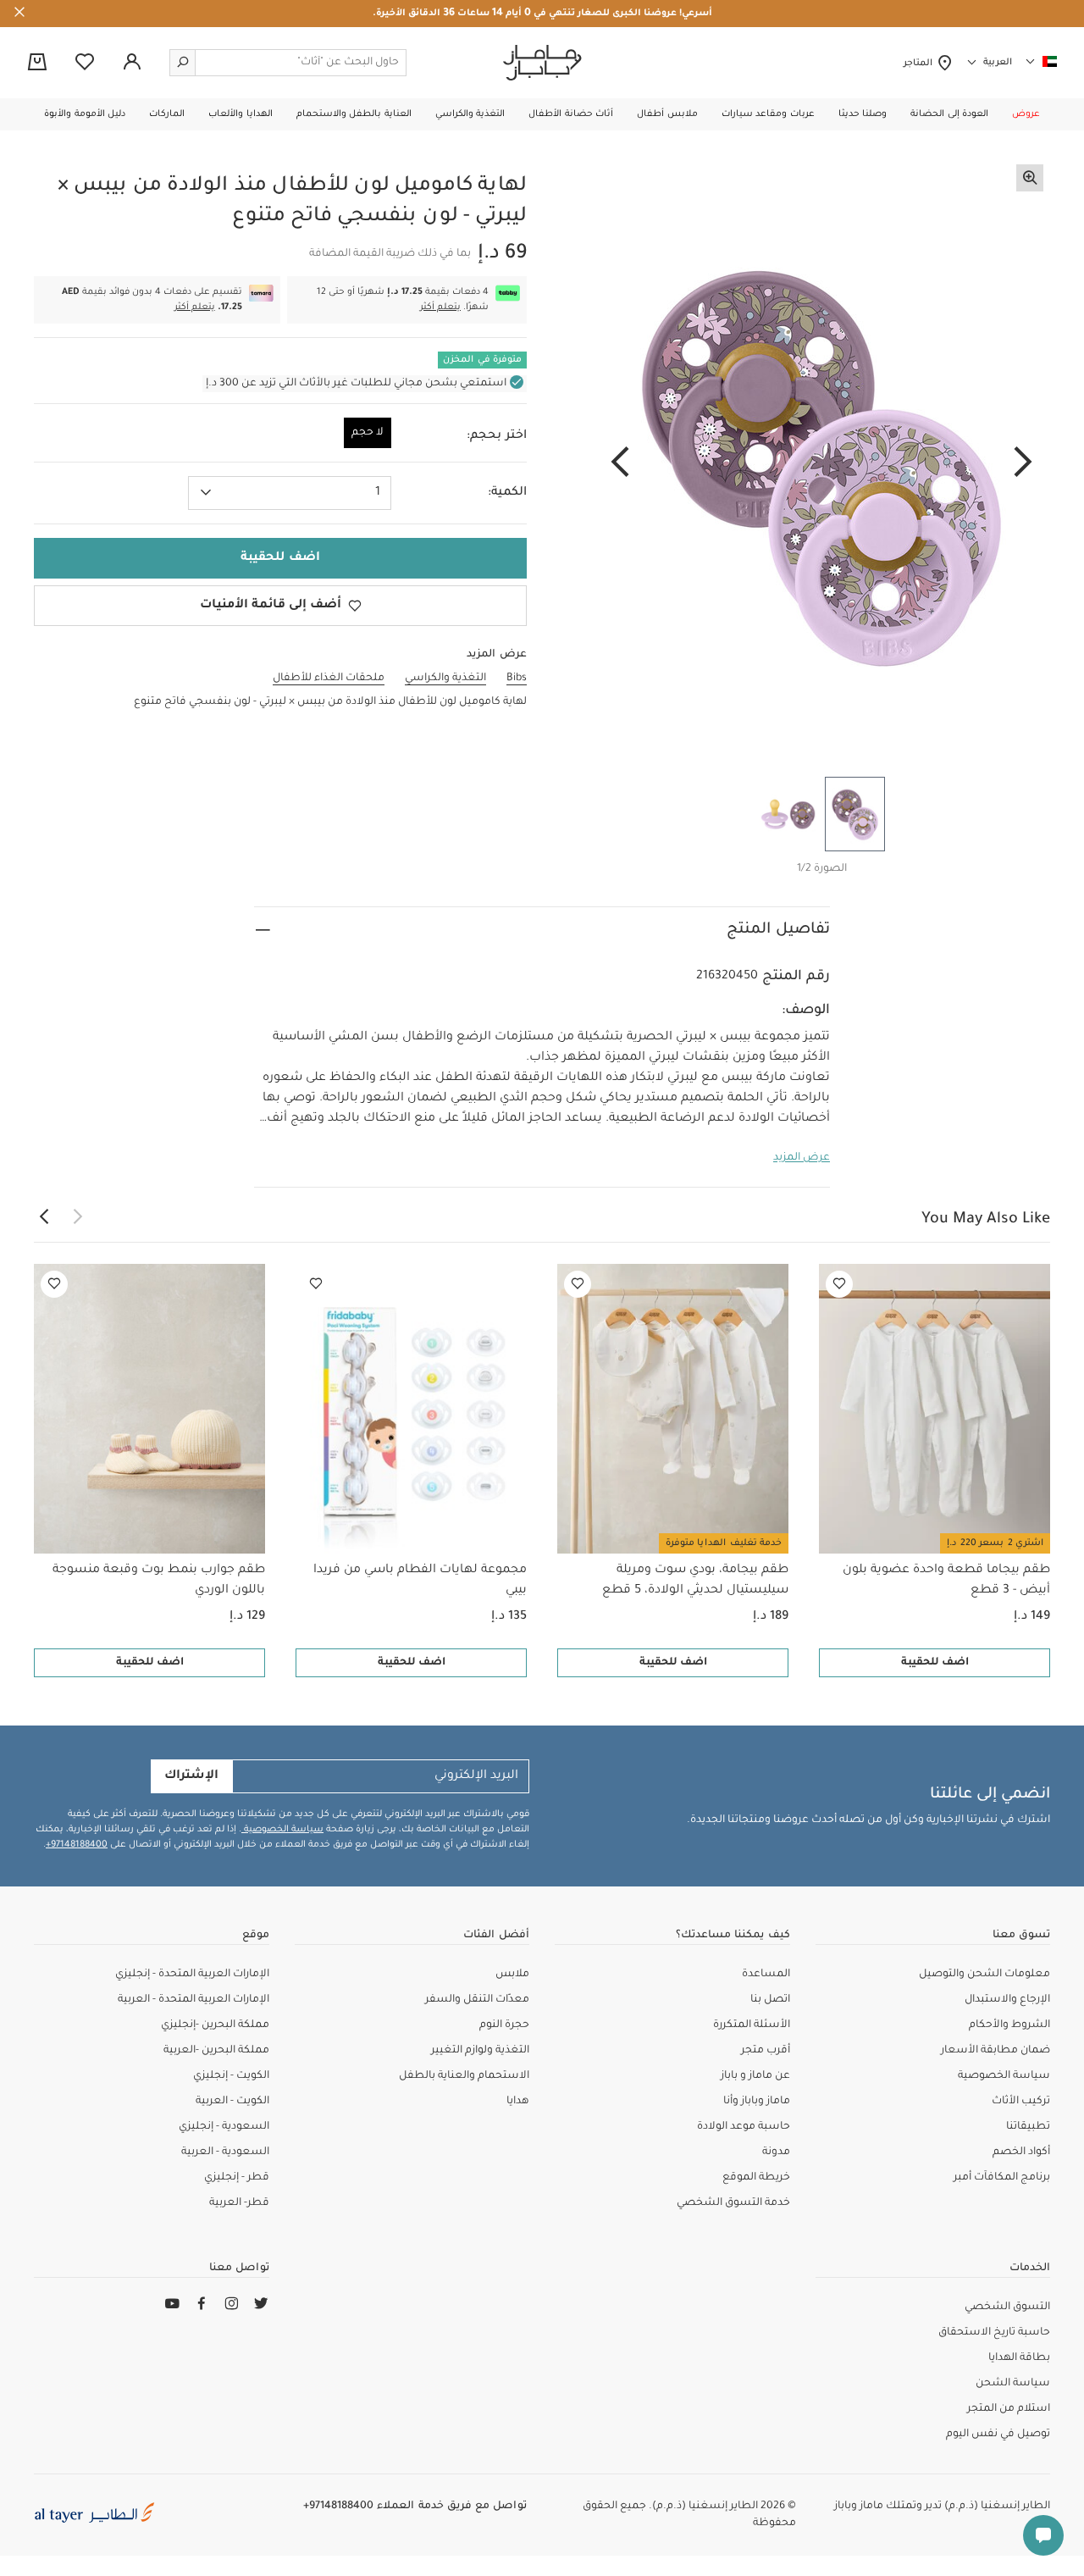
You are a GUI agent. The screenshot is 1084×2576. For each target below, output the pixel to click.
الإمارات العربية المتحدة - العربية (194, 2000)
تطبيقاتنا (1028, 2127)
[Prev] (1023, 463)
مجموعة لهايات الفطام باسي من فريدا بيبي (420, 1581)
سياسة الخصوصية (282, 1830)
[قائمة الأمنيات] (839, 1284)
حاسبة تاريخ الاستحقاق (994, 2333)
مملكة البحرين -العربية (216, 2051)
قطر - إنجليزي (237, 2178)
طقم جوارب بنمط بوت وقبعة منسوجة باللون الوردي (159, 1581)
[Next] (620, 463)
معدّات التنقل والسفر (477, 2000)
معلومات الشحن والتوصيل (984, 1975)
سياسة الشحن (1013, 2384)
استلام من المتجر (1009, 2409)
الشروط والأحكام (1009, 2025)
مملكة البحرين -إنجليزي (215, 2025)
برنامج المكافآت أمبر (1002, 2178)
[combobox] (290, 493)
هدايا (518, 2102)
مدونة (776, 2152)
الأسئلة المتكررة (752, 2025)
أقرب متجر (766, 2051)
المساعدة (766, 1975)
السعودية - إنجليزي (224, 2127)
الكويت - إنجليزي (231, 2076)
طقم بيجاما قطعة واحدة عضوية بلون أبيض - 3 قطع (946, 1581)
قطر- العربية (239, 2203)
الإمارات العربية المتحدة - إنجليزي (192, 1975)
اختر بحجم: (497, 436)
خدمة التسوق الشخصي (733, 2203)
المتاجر (920, 64)
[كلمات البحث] (183, 63)
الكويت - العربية (232, 2102)
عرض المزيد (802, 1158)
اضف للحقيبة (935, 1663)
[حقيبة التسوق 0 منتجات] (37, 64)
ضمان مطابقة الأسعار (996, 2051)
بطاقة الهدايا (1019, 2358)
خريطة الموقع (756, 2178)
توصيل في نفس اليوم (998, 2435)
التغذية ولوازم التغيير (480, 2051)
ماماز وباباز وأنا (757, 2102)
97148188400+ (77, 1845)
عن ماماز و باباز (755, 2076)
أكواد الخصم (1021, 2152)
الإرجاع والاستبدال (1007, 2000)
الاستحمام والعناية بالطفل (464, 2076)
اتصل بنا (770, 2000)
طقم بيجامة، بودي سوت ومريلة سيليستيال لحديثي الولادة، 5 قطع (695, 1581)
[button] (1026, 114)
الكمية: (507, 493)
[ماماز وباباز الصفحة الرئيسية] (542, 63)
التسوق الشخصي (1007, 2307)
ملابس (512, 1975)
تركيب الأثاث (1021, 2102)
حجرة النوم (504, 2025)
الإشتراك (191, 1776)
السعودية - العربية (225, 2152)
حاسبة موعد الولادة (744, 2127)
